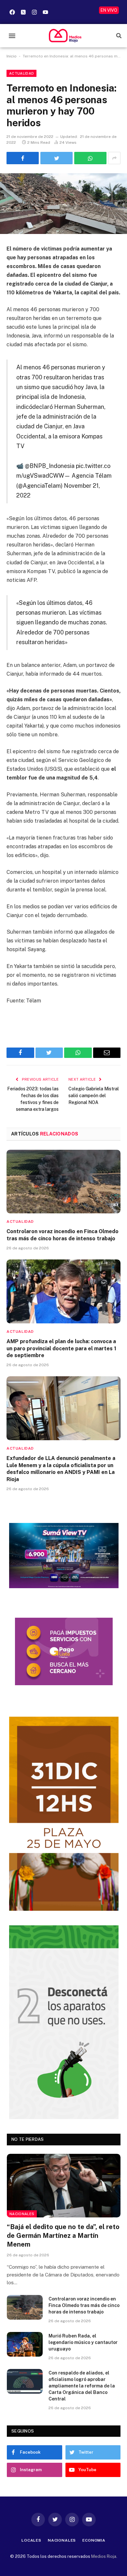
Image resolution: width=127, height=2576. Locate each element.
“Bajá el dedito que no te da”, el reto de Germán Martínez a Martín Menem (63, 2236)
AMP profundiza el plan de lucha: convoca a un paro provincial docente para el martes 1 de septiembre (61, 1349)
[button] (12, 36)
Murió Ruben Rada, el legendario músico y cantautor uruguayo (83, 2342)
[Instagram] (34, 12)
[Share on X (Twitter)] (56, 158)
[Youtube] (45, 12)
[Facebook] (12, 12)
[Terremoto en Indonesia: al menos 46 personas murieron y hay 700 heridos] (63, 204)
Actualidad (21, 73)
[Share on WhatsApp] (90, 158)
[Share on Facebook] (23, 158)
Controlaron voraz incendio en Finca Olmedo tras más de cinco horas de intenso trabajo (84, 2305)
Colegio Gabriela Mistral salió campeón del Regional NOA (94, 1096)
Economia (94, 2540)
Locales (31, 2540)
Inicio (12, 56)
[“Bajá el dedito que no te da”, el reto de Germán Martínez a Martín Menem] (64, 2186)
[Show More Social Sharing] (114, 158)
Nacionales (22, 2214)
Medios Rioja (104, 2556)
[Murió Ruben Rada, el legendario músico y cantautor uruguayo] (25, 2344)
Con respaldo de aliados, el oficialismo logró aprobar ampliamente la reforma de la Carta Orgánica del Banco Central (82, 2386)
